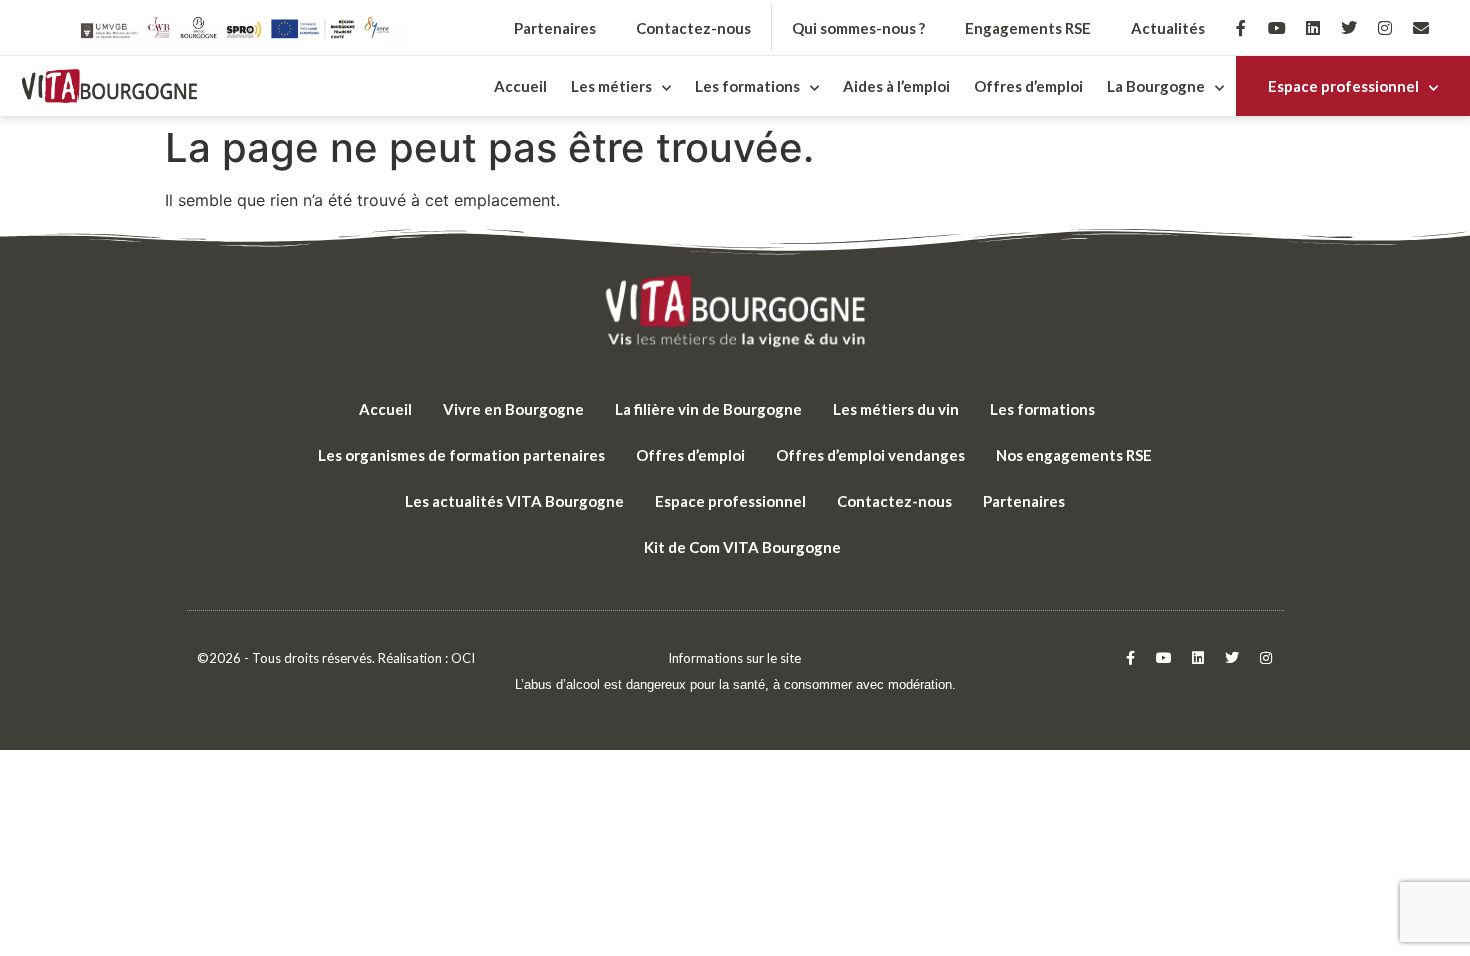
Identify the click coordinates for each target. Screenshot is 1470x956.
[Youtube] (1277, 28)
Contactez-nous (693, 28)
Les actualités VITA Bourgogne (514, 501)
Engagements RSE (1028, 28)
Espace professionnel (1343, 86)
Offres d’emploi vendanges (870, 455)
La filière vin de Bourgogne (708, 409)
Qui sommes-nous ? (858, 28)
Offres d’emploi (1028, 86)
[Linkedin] (1313, 28)
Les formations (1042, 409)
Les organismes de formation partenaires (461, 455)
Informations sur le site (734, 658)
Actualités (1168, 28)
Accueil (520, 86)
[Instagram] (1385, 28)
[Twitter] (1349, 28)
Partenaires (555, 28)
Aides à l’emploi (896, 86)
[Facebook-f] (1241, 28)
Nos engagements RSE (1074, 455)
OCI (463, 658)
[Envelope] (1421, 28)
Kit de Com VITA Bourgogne (742, 547)
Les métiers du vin (896, 409)
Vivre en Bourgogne (513, 409)
